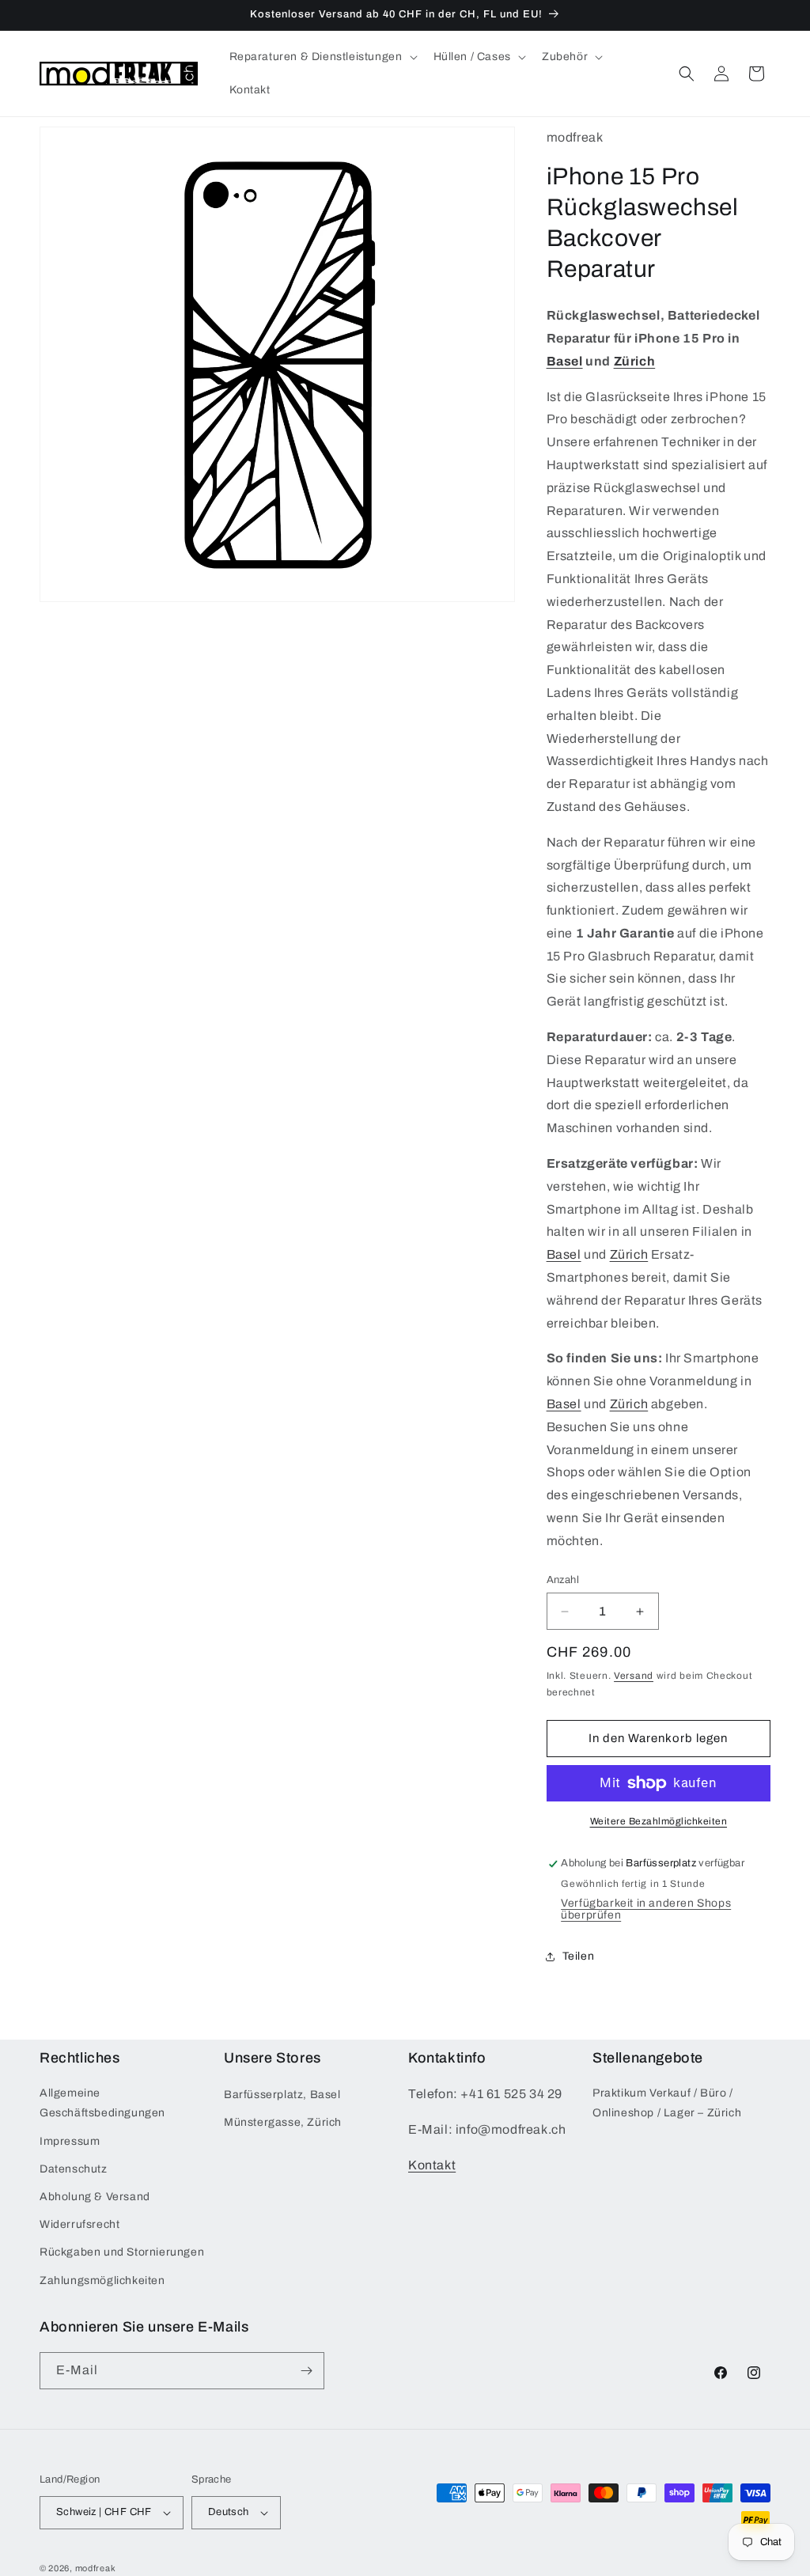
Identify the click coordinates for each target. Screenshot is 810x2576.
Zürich (635, 361)
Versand (634, 1676)
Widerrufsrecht (79, 2224)
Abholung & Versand (95, 2197)
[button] (322, 57)
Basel (565, 361)
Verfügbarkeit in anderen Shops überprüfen (646, 1909)
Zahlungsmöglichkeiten (102, 2281)
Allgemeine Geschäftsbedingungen (102, 2103)
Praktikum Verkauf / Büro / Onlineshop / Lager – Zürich (667, 2103)
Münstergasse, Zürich (283, 2122)
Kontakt (432, 2165)
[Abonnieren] (306, 2371)
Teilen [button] (579, 1956)
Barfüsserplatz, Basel (282, 2095)
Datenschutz (74, 2169)
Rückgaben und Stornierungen (122, 2252)
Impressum (70, 2141)
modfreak (96, 2568)
